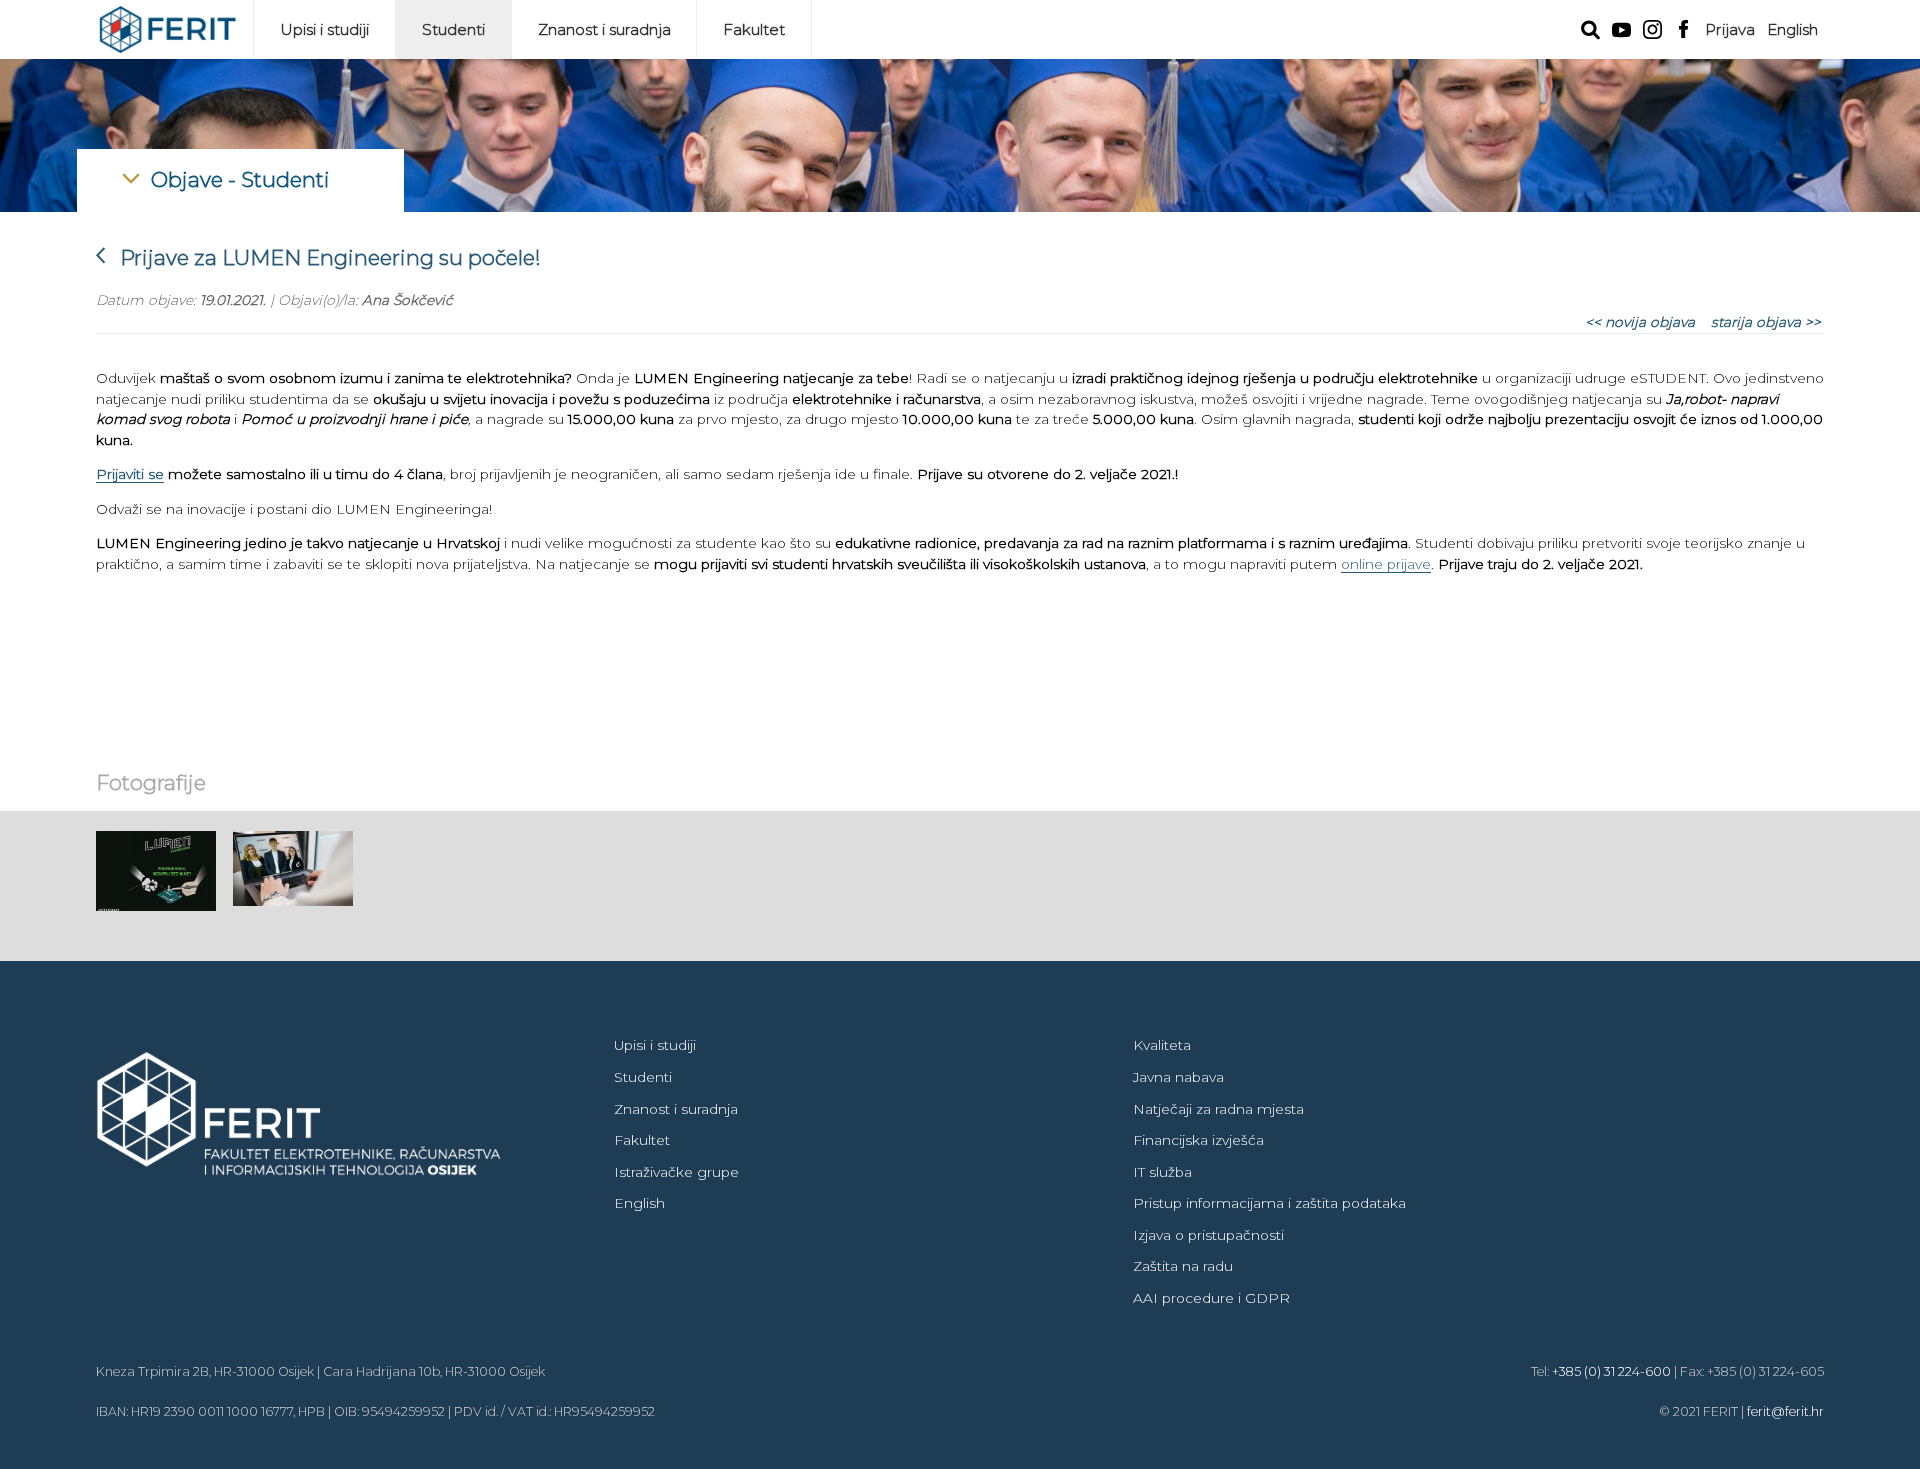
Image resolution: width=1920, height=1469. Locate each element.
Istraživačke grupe (676, 1172)
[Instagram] (1652, 27)
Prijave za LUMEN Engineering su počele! (318, 257)
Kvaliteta (1162, 1045)
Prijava (1730, 29)
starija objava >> (1766, 322)
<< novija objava (1640, 322)
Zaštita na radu (1183, 1266)
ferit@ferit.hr (1785, 1411)
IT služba (1162, 1172)
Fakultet (754, 29)
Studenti (453, 29)
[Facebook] (1683, 27)
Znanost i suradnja (604, 29)
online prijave (1386, 564)
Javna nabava (1178, 1077)
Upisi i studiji (324, 29)
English (1792, 29)
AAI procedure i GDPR (1211, 1298)
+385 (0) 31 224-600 (1611, 1371)
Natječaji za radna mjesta (1218, 1109)
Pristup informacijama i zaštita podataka (1269, 1203)
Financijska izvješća (1198, 1140)
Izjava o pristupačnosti (1208, 1235)
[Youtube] (1621, 28)
